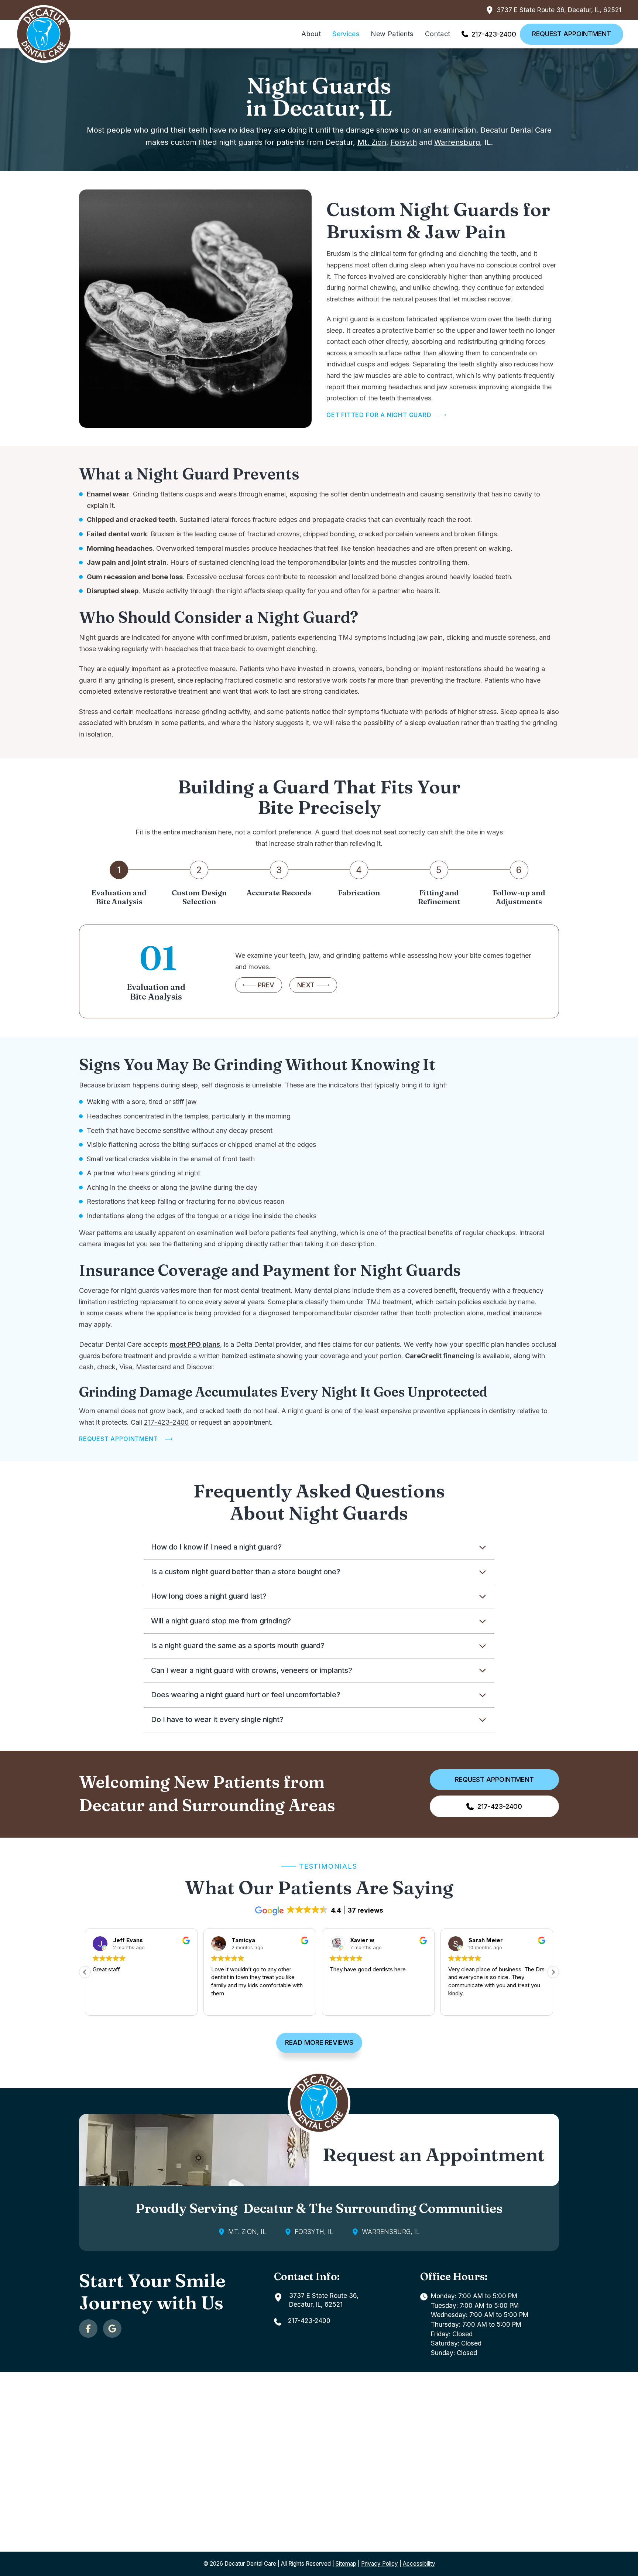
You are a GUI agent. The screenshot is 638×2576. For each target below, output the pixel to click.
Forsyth (404, 142)
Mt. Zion (372, 142)
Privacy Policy (380, 2564)
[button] (319, 1547)
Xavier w (362, 1940)
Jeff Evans (128, 1940)
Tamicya (243, 1940)
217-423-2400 (166, 1422)
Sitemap (346, 2564)
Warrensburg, (458, 142)
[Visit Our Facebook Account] (88, 2329)
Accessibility (419, 2564)
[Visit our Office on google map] (112, 2329)
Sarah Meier (486, 1940)
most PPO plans (195, 1344)
